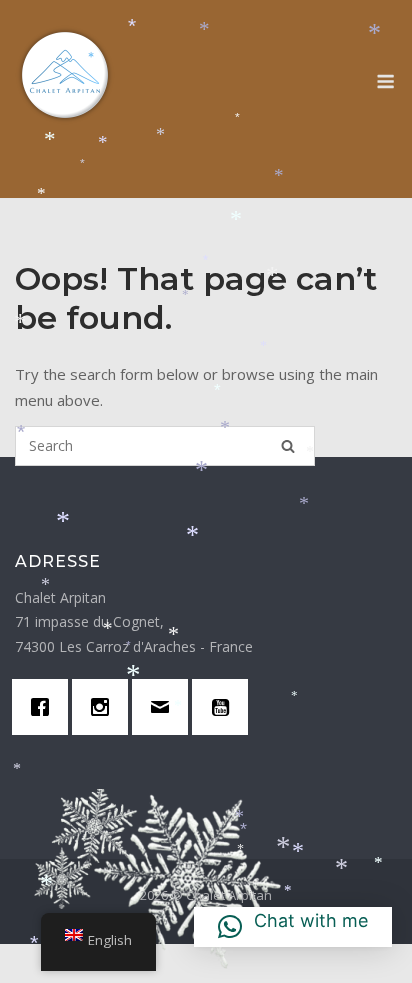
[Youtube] (225, 713)
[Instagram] (105, 713)
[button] (293, 927)
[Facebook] (45, 713)
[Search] (288, 450)
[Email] (165, 713)
